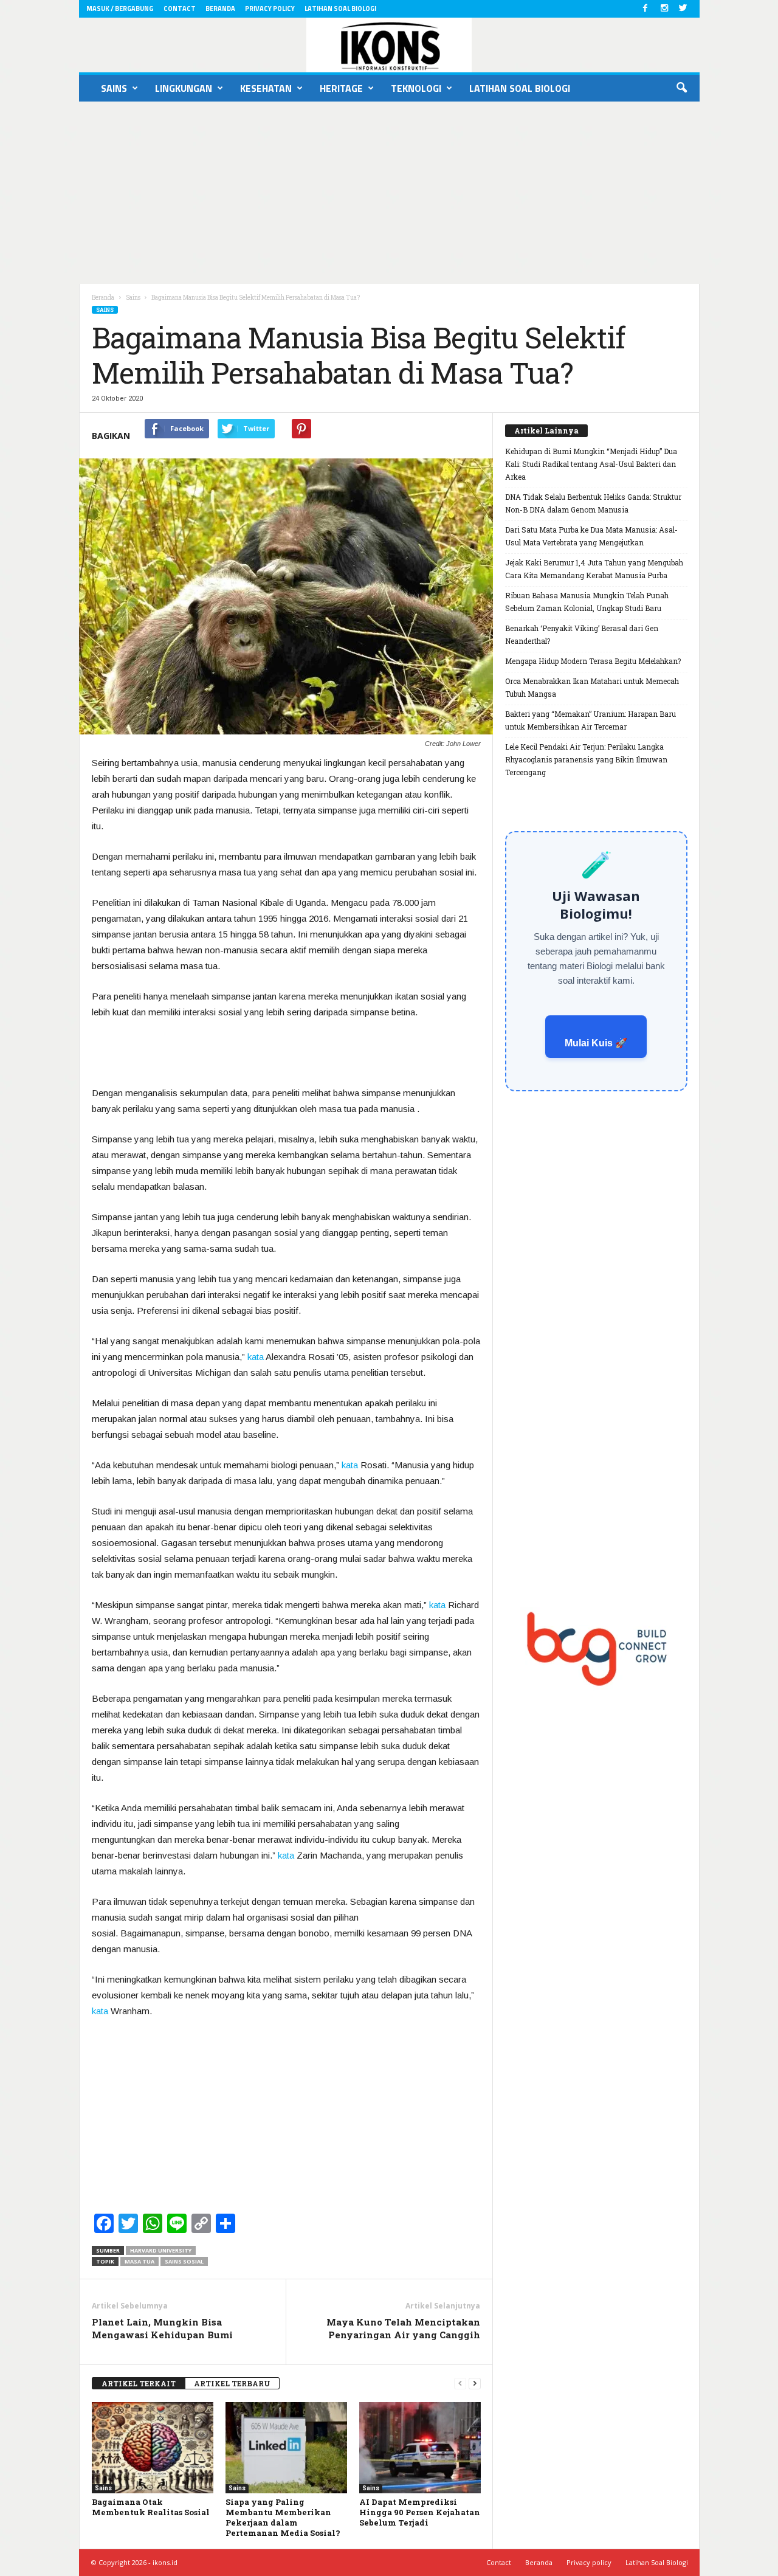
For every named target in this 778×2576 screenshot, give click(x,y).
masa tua (139, 2261)
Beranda (220, 9)
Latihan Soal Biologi (340, 9)
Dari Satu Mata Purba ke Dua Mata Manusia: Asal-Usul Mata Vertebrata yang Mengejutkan (591, 536)
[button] (681, 88)
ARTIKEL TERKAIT (139, 2383)
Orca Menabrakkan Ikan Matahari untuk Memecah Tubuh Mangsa (592, 687)
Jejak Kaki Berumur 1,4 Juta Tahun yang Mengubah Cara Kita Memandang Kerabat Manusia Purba (594, 569)
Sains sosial (184, 2261)
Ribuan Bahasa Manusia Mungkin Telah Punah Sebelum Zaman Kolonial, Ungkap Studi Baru (587, 602)
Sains (114, 88)
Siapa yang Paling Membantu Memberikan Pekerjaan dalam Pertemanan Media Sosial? (283, 2517)
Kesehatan (266, 88)
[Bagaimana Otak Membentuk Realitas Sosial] (153, 2448)
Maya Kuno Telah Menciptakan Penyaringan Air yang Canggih (403, 2328)
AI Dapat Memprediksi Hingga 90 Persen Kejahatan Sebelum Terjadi (420, 2512)
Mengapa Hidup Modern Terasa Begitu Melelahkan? (593, 661)
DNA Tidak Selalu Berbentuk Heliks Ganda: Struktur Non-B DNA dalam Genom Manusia (593, 503)
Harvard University (161, 2250)
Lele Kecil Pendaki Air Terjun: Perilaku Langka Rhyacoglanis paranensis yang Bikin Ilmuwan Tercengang (586, 759)
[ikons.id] (389, 45)
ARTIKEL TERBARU (232, 2383)
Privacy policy (270, 9)
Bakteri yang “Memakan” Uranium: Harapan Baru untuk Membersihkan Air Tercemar (590, 720)
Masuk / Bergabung (120, 9)
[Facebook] (645, 9)
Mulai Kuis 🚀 (596, 1043)
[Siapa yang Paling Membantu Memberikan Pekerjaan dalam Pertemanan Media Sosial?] (286, 2448)
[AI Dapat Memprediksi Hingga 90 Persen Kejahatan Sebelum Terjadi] (420, 2448)
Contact (180, 9)
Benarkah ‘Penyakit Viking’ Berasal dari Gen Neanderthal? (582, 634)
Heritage (341, 88)
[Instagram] (664, 9)
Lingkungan (184, 88)
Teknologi (416, 88)
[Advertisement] (389, 193)
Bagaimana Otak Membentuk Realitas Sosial (151, 2507)
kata (256, 1357)
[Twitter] (683, 9)
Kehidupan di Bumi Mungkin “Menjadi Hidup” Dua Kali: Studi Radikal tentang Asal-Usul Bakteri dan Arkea (591, 464)
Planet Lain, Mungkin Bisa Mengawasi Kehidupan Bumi (162, 2328)
